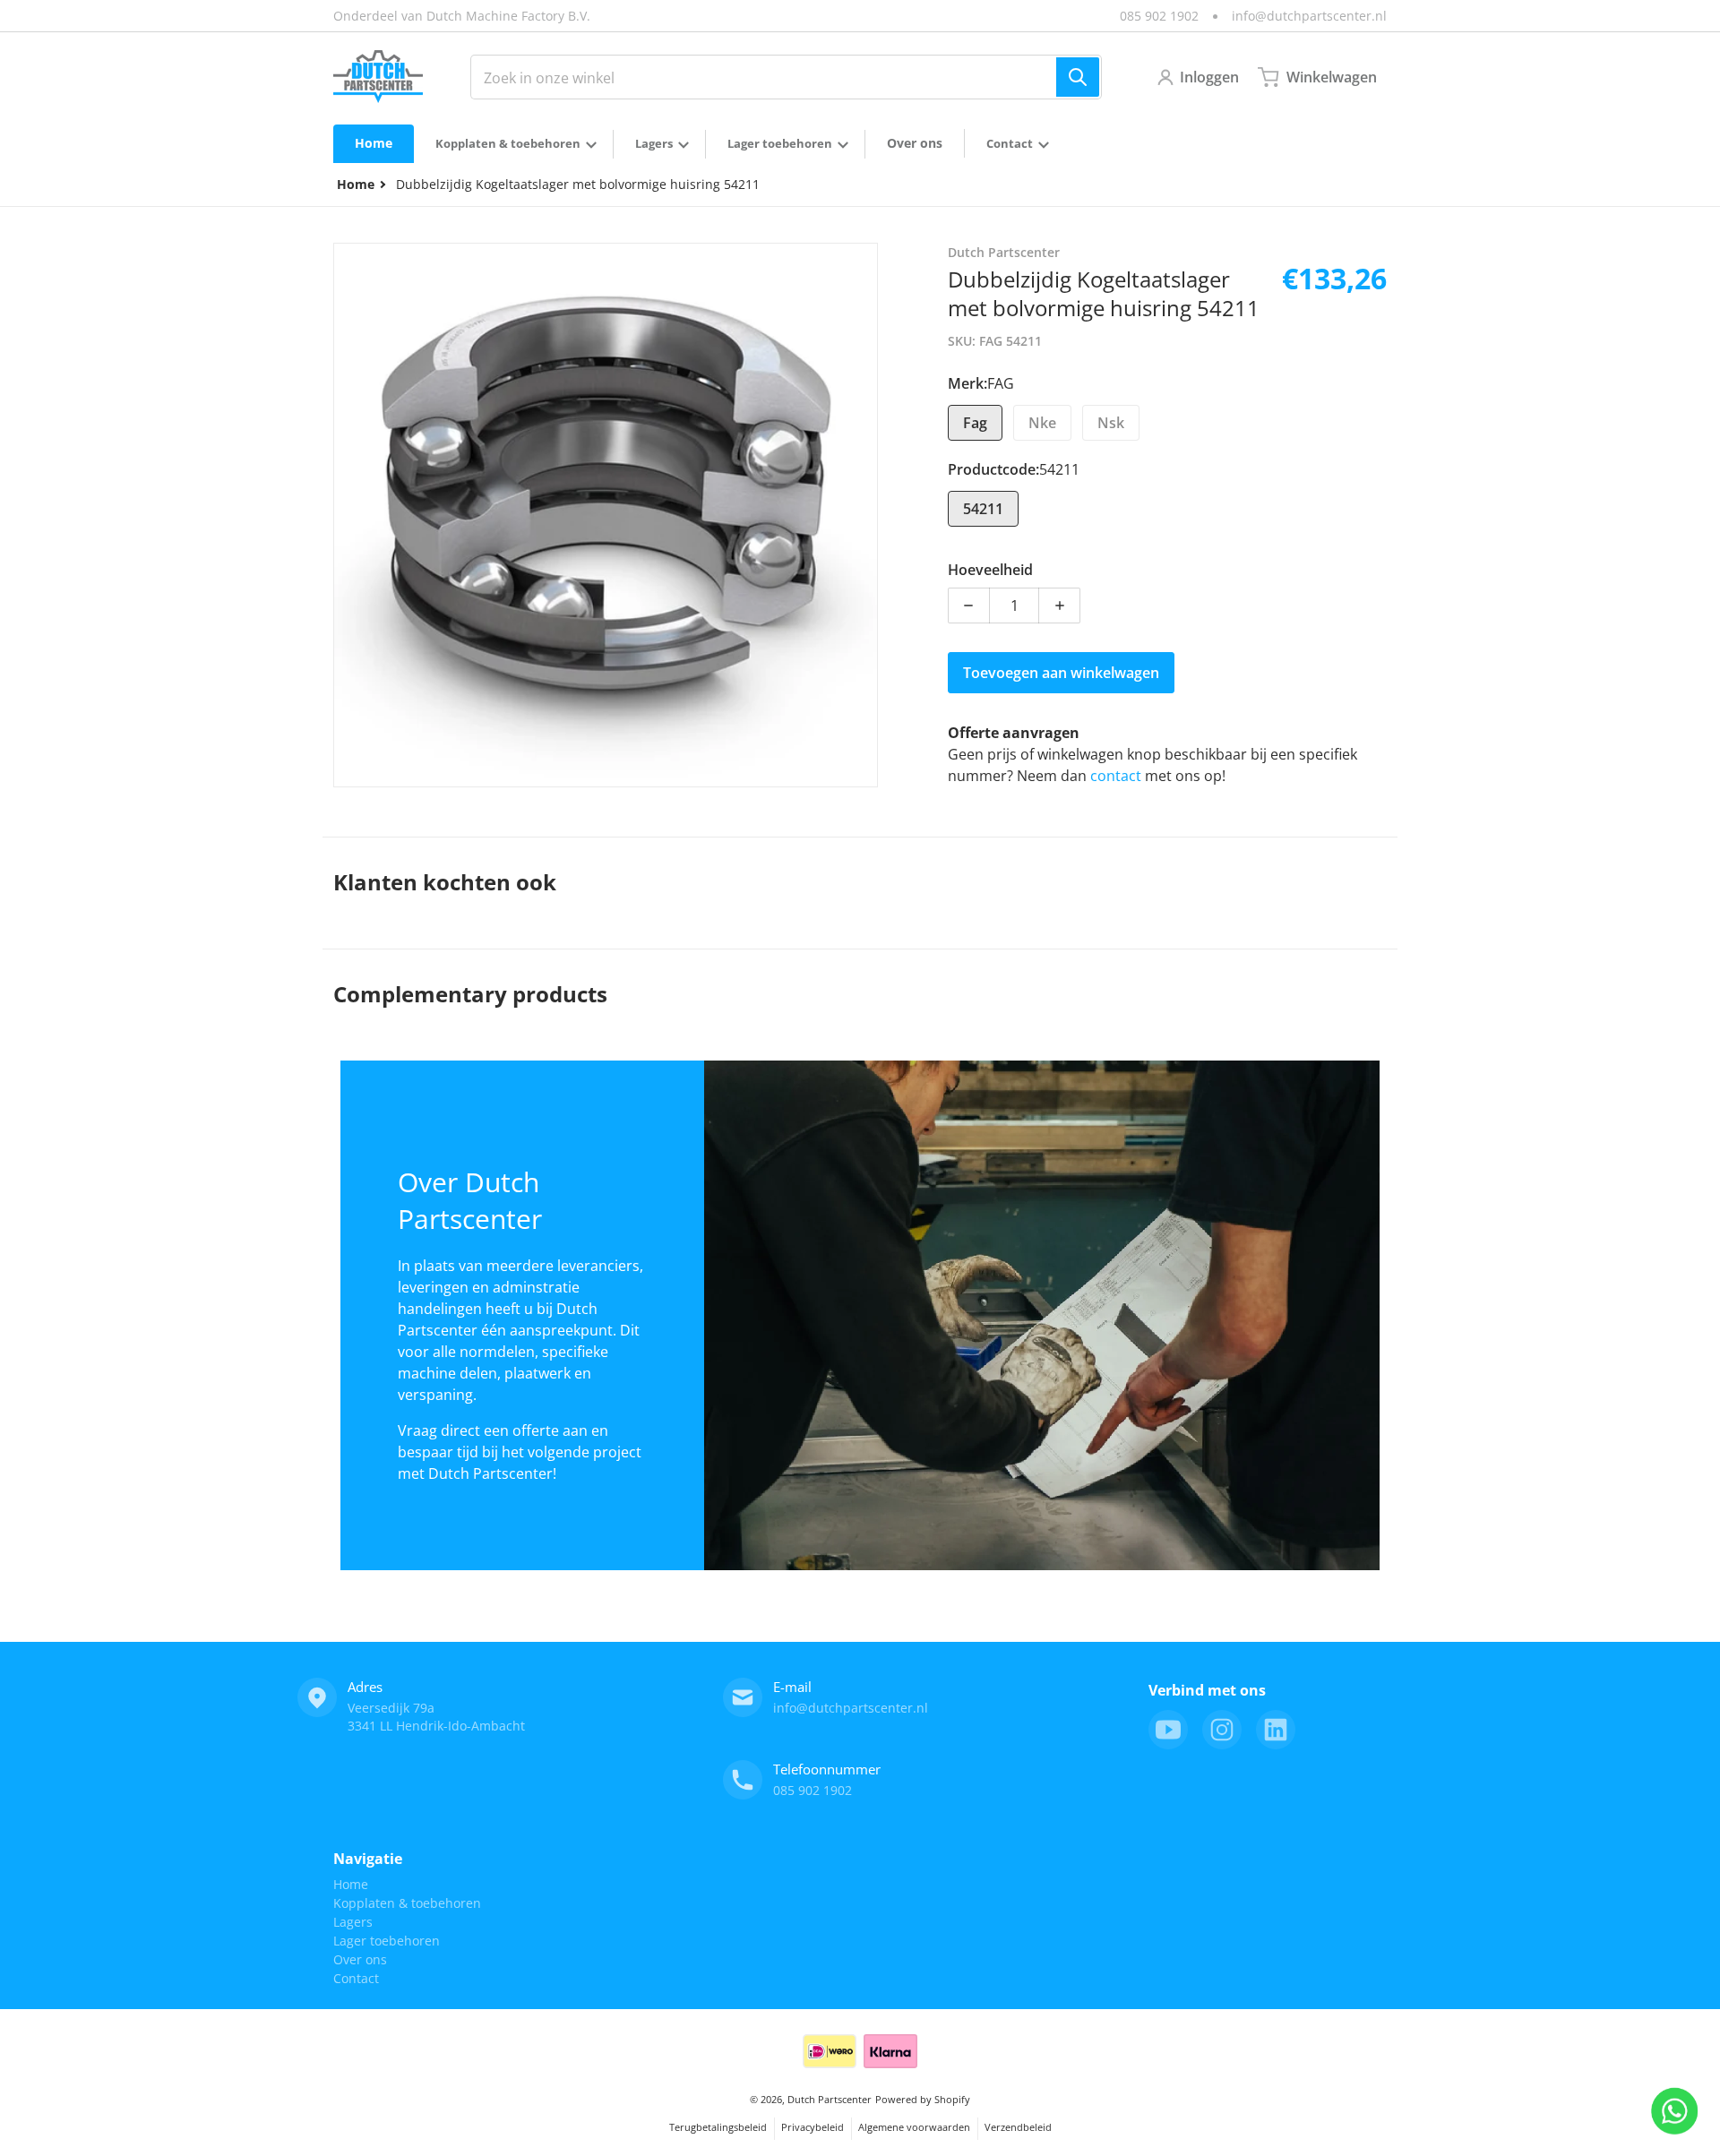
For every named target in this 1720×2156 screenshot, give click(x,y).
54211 (983, 509)
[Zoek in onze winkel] (1078, 77)
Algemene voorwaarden (914, 2127)
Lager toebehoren (387, 1941)
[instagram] (1222, 1730)
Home (351, 1884)
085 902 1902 (1159, 16)
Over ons (360, 1959)
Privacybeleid (813, 2127)
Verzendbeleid (1018, 2127)
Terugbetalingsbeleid (718, 2127)
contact (1118, 776)
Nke (1042, 423)
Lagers (353, 1922)
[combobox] (786, 77)
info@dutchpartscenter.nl (1309, 16)
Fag (975, 423)
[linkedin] (1276, 1730)
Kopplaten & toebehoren (407, 1903)
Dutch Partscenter (830, 2099)
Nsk (1111, 423)
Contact (356, 1978)
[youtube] (1168, 1730)
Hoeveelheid (990, 570)
